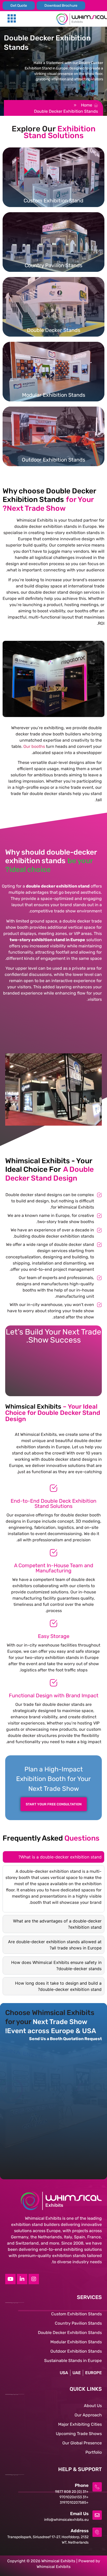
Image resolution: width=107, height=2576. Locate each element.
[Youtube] (10, 2279)
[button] (12, 19)
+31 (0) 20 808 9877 (72, 2492)
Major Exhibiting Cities (80, 2424)
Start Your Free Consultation (54, 1804)
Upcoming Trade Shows (79, 2434)
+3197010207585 (74, 2503)
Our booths (34, 746)
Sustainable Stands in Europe (73, 2361)
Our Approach (88, 2415)
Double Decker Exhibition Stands (70, 2333)
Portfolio (94, 2452)
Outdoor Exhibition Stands (76, 2351)
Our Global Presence (82, 2443)
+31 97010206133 (74, 2497)
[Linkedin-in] (22, 2279)
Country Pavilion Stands (78, 2323)
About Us (93, 2406)
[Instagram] (34, 2279)
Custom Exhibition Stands (76, 2314)
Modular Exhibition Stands (76, 2342)
